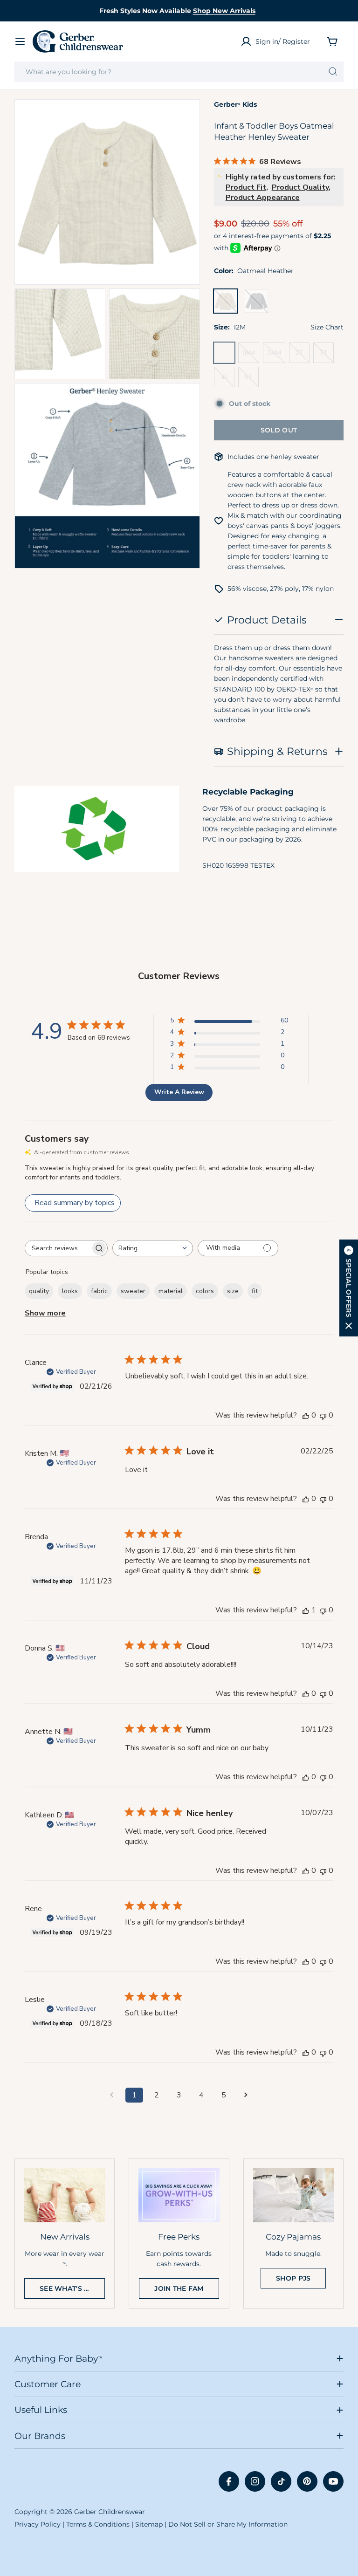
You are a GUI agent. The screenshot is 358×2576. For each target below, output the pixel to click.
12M (226, 356)
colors (205, 1291)
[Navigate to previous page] (112, 2095)
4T (227, 380)
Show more (45, 1313)
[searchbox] (58, 1248)
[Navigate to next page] (246, 2095)
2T (303, 356)
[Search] (333, 72)
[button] (349, 1288)
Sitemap (149, 2524)
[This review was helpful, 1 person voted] (306, 1610)
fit (255, 1291)
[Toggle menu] (20, 41)
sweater (133, 1291)
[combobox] (179, 72)
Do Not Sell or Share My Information (228, 2524)
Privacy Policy (38, 2524)
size (233, 1291)
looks (70, 1291)
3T (327, 356)
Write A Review (179, 1092)
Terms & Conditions (98, 2524)
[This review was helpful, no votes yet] (306, 1415)
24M (276, 356)
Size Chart (327, 327)
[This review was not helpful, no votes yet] (323, 1415)
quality (39, 1291)
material (171, 1291)
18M (251, 356)
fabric (99, 1291)
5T (252, 380)
